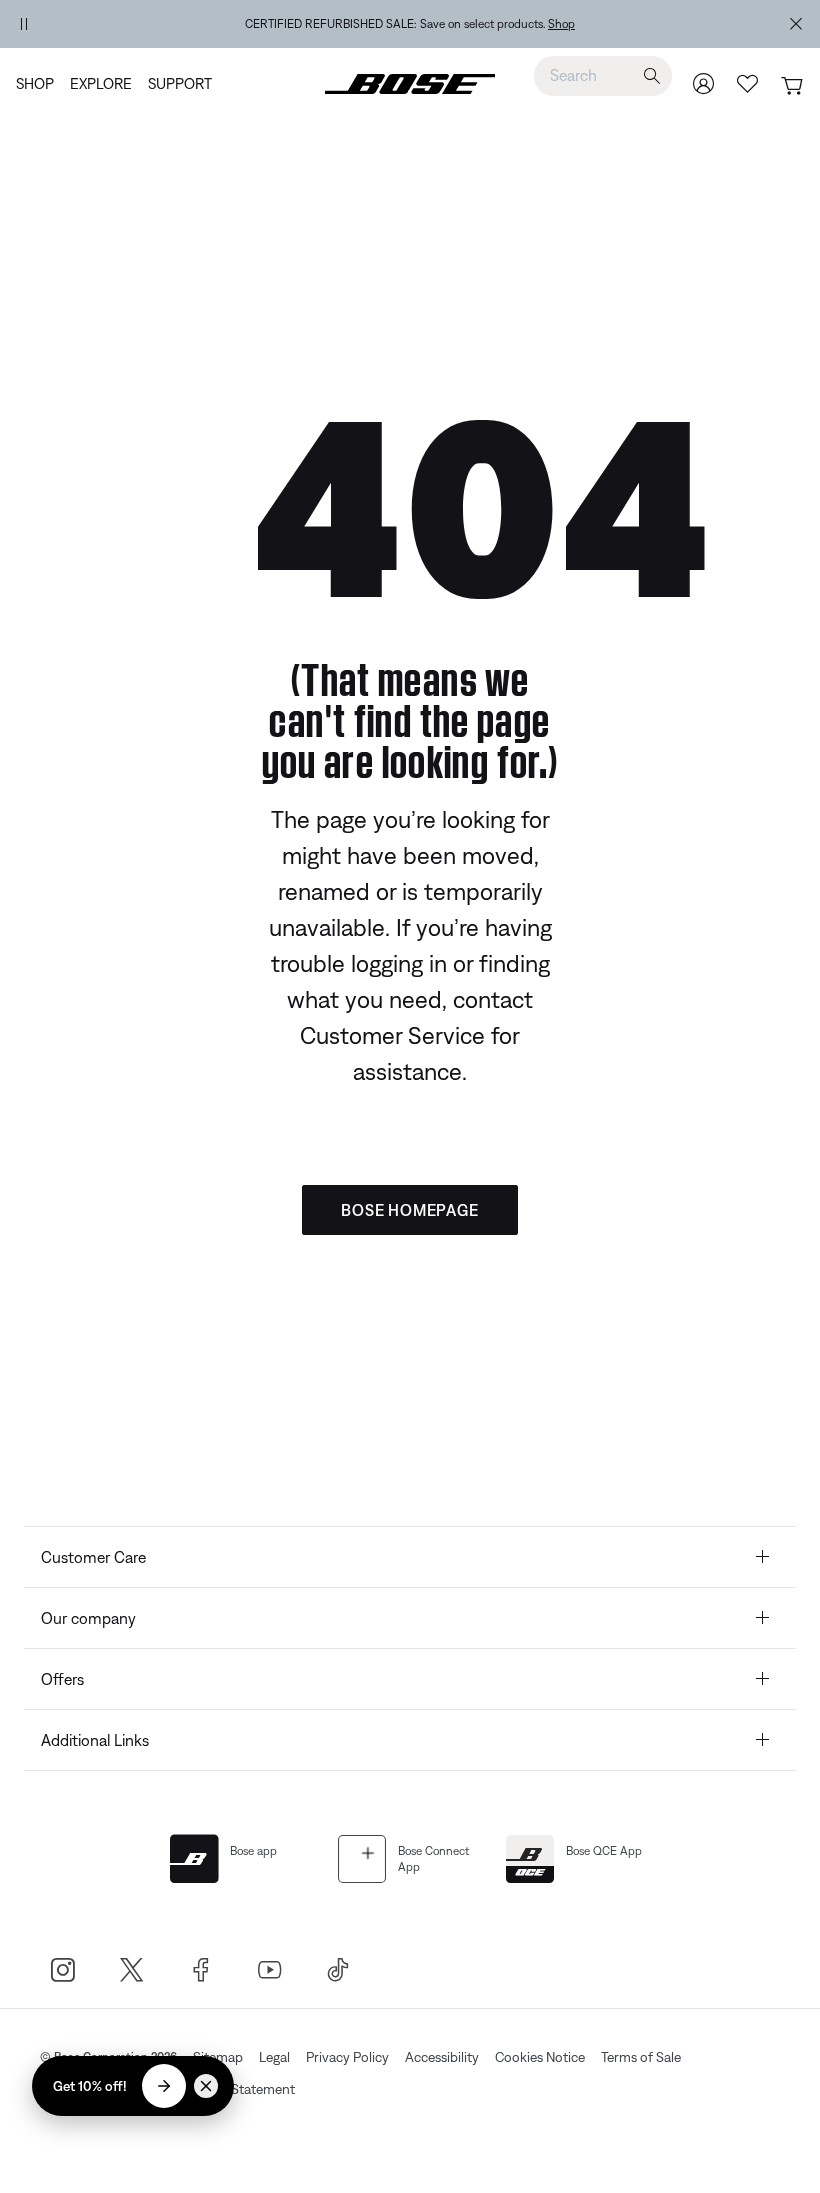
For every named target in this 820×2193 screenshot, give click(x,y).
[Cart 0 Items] (791, 85)
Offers (62, 1679)
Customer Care (93, 1557)
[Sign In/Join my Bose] (704, 83)
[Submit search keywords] (652, 76)
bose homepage (409, 1210)
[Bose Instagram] (62, 1969)
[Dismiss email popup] (206, 2086)
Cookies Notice (540, 2057)
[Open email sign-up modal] (164, 2086)
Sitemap (218, 2057)
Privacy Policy (347, 2057)
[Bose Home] (410, 84)
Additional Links (95, 1740)
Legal (274, 2057)
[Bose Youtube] (269, 1969)
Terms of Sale (641, 2057)
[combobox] (603, 75)
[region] (410, 24)
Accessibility (442, 2057)
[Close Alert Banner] (796, 24)
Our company (88, 1618)
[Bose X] (131, 1969)
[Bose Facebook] (200, 1969)
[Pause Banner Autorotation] (24, 24)
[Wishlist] (748, 83)
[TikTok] (338, 1969)
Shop (561, 24)
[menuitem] (39, 84)
